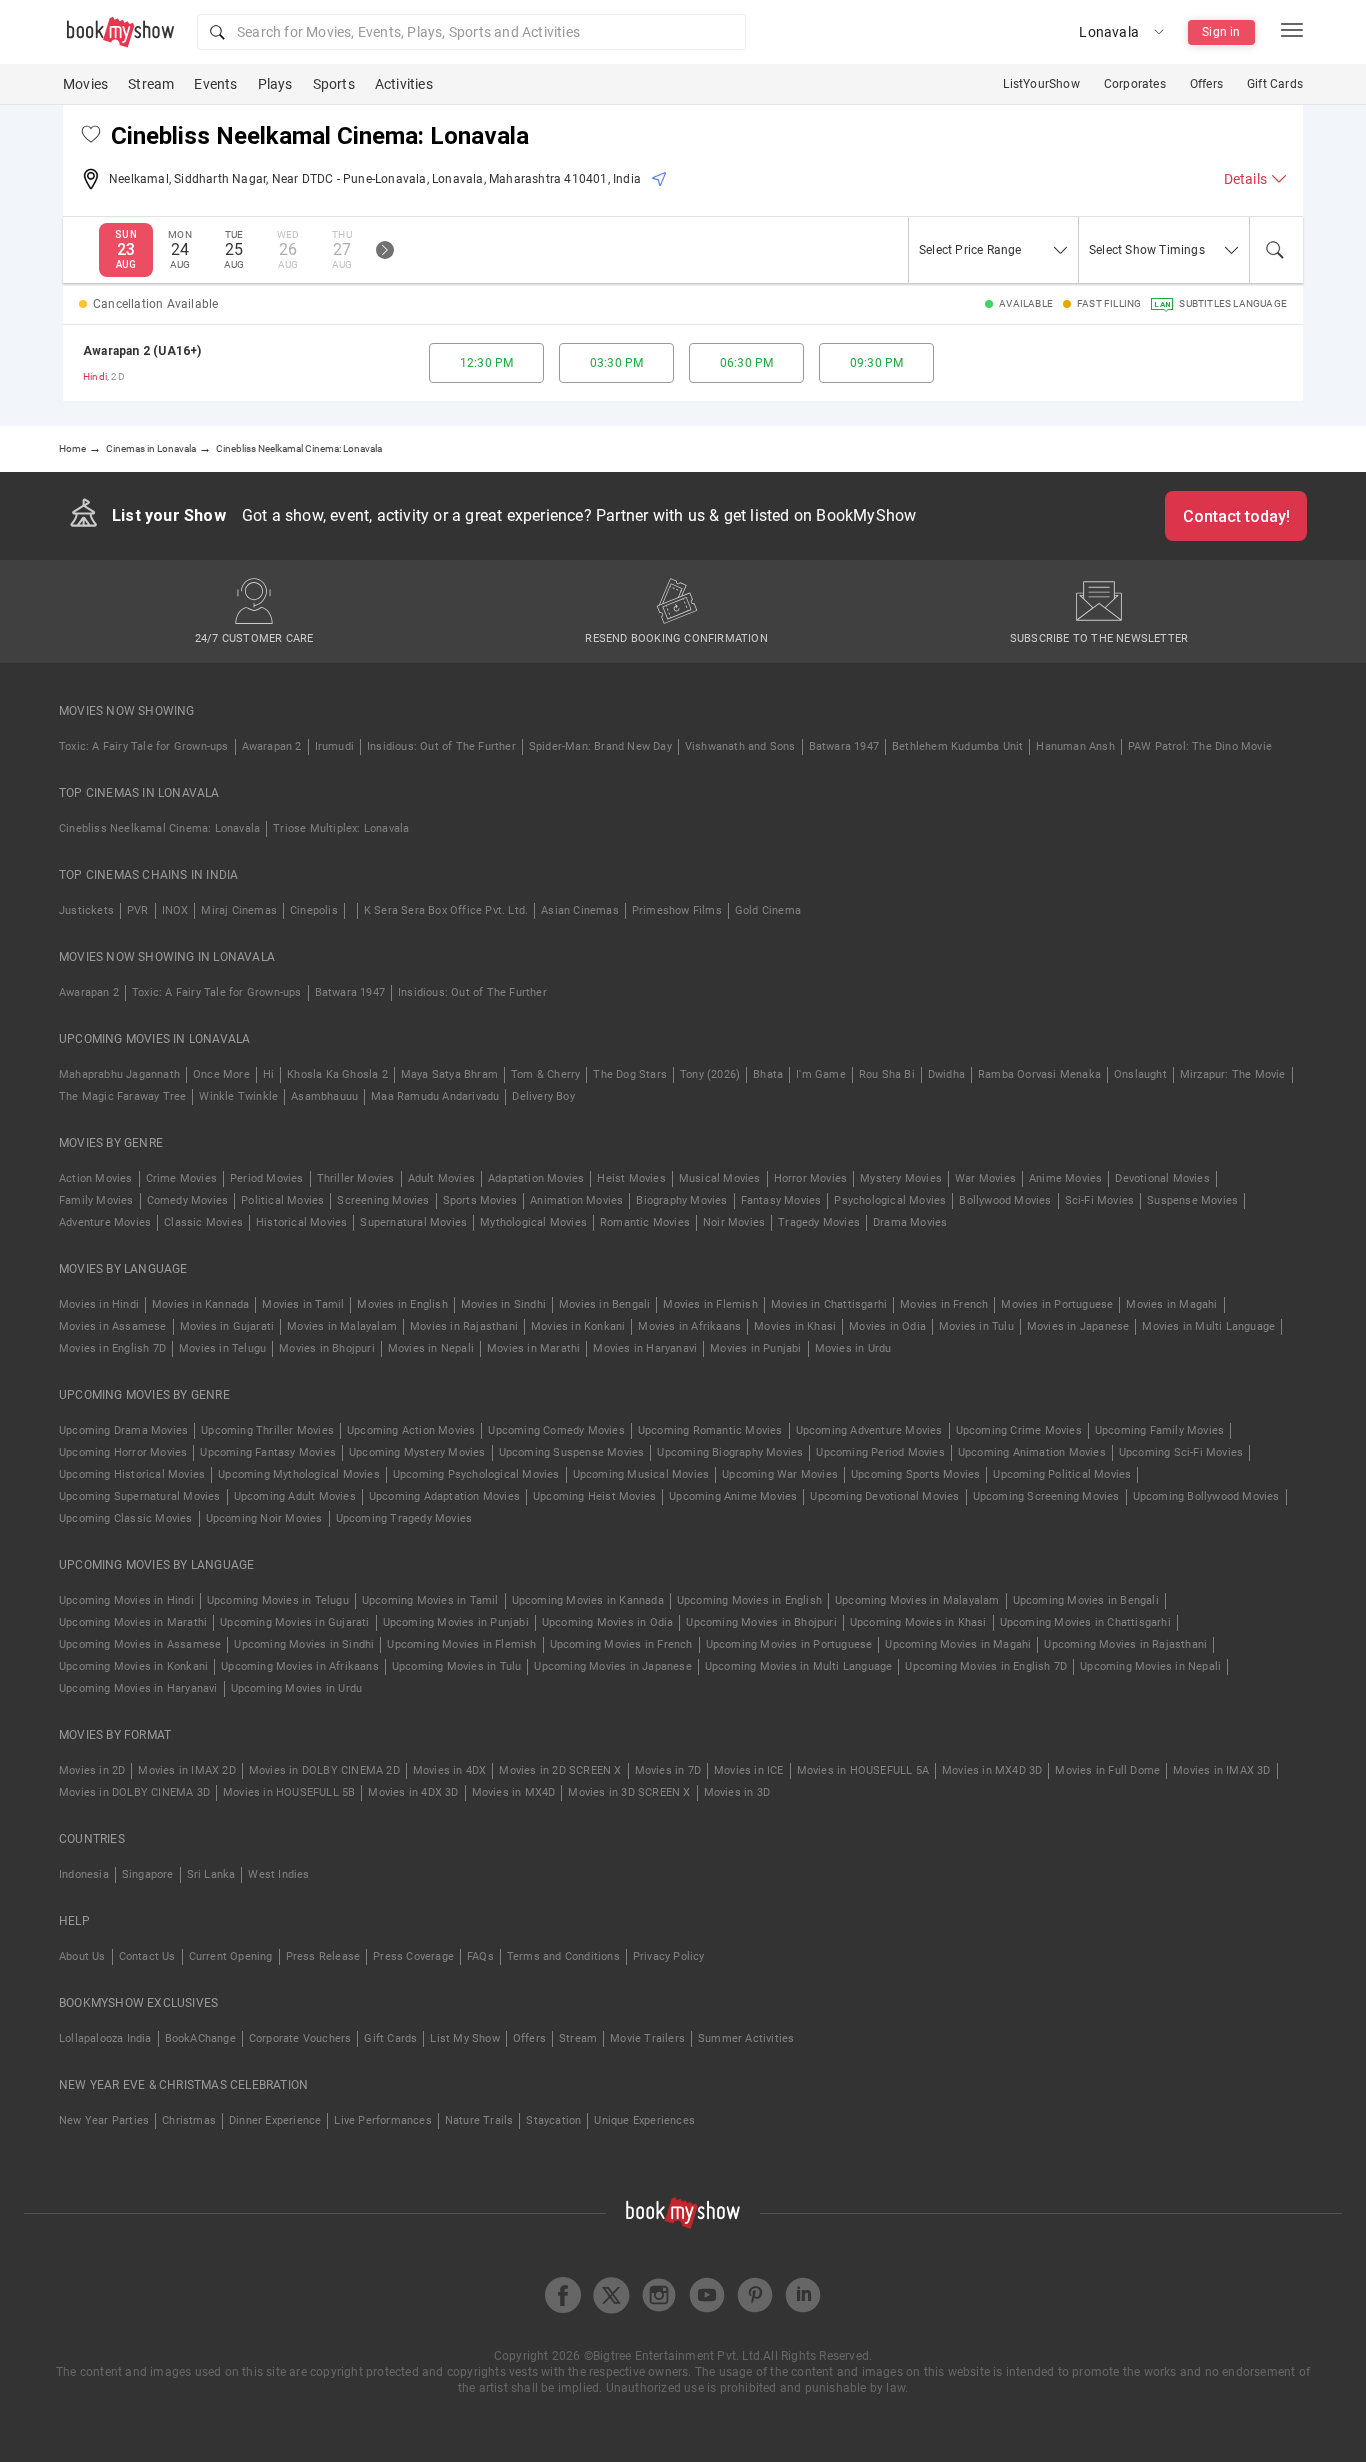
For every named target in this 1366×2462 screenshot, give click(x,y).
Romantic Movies (645, 1222)
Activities (404, 84)
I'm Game (821, 1074)
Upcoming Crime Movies (1019, 1430)
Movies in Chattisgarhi (829, 1304)
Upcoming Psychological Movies (476, 1474)
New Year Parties (104, 2120)
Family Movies (96, 1200)
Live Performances (382, 2120)
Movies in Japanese (1078, 1326)
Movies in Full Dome (1107, 1770)
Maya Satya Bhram (449, 1074)
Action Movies (96, 1178)
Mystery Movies (901, 1178)
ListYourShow (1041, 84)
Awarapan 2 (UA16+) (142, 351)
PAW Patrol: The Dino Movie (1200, 746)
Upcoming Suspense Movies (572, 1452)
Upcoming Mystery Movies (417, 1452)
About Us (82, 1956)
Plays (275, 84)
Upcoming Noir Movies (264, 1518)
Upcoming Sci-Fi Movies (1181, 1452)
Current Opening (231, 1956)
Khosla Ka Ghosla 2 (337, 1074)
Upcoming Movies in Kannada (588, 1600)
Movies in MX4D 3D (992, 1770)
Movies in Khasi (795, 1326)
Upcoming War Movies (780, 1474)
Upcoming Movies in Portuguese (789, 1644)
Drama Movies (910, 1222)
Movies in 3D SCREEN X (629, 1792)
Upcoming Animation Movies (1032, 1452)
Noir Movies (734, 1222)
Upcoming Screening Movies (1046, 1496)
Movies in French (944, 1304)
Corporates (1135, 84)
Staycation (553, 2120)
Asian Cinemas (580, 910)
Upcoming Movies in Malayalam (917, 1600)
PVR (138, 910)
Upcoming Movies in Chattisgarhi (1085, 1622)
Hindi (95, 376)
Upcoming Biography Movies (730, 1452)
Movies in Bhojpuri (327, 1348)
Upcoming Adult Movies (295, 1496)
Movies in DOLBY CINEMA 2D (324, 1770)
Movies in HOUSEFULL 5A (863, 1770)
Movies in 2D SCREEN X (560, 1770)
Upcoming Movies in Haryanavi (138, 1688)
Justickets (86, 910)
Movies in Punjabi (755, 1348)
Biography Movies (681, 1200)
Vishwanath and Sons (740, 746)
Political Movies (282, 1200)
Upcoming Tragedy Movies (404, 1518)
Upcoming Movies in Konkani (133, 1666)
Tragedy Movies (819, 1222)
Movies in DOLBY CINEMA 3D (134, 1792)
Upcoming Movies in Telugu (278, 1600)
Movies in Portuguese (1057, 1304)
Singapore (148, 1874)
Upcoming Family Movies (1159, 1430)
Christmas (189, 2120)
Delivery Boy (543, 1096)
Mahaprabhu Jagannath (119, 1074)
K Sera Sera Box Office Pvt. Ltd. (446, 910)
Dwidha (946, 1074)
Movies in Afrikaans (689, 1326)
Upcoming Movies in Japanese (612, 1666)
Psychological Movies (890, 1200)
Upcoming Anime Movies (733, 1496)
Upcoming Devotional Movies (884, 1496)
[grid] (683, 363)
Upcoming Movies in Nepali (1150, 1666)
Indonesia (84, 1874)
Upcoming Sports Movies (915, 1474)
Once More (221, 1074)
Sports (334, 84)
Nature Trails (479, 2120)
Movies (85, 84)
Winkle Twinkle (238, 1096)
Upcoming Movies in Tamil (430, 1600)
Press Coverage (413, 1956)
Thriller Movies (356, 1178)
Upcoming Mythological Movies (299, 1474)
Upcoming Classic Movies (126, 1518)
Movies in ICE (749, 1770)
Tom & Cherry (545, 1074)
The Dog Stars (630, 1074)
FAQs (480, 1956)
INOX (175, 910)
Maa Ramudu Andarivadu (435, 1096)
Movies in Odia (887, 1326)
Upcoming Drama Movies (123, 1430)
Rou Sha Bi (887, 1074)
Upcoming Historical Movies (132, 1474)
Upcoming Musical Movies (641, 1474)
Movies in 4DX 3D (413, 1792)
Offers (1206, 84)
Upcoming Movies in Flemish (461, 1644)
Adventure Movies (105, 1222)
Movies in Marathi (533, 1348)
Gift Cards (1275, 84)
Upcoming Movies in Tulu (457, 1666)
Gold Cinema (768, 910)
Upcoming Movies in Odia (608, 1622)
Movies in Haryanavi (645, 1348)
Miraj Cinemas (239, 910)
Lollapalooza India (105, 2038)
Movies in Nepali (431, 1348)
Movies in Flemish (710, 1304)
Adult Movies (441, 1178)
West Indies (278, 1874)
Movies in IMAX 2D (186, 1770)
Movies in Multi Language (1208, 1326)
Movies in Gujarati (227, 1326)
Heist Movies (631, 1178)
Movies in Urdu (853, 1348)
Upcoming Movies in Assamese (140, 1644)
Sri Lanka (211, 1874)
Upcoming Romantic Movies (710, 1430)
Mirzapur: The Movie (1233, 1074)
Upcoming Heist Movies (594, 1496)
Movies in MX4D (514, 1792)
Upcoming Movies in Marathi (133, 1622)
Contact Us (147, 1956)
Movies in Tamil (303, 1304)
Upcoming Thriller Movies (267, 1430)
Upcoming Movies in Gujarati (294, 1622)
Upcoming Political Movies (1062, 1474)
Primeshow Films (677, 910)
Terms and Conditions (563, 1956)
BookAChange (200, 2038)
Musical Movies (720, 1178)
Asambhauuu (324, 1096)
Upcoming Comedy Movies (556, 1430)
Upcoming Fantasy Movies (268, 1452)
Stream (151, 84)
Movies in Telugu (222, 1348)
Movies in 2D (92, 1770)
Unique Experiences (644, 2120)
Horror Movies (811, 1178)
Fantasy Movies (781, 1200)
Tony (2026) (710, 1074)
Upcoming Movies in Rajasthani (1125, 1644)
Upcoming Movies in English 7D (986, 1666)
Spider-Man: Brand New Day (600, 746)
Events (215, 84)
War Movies (985, 1178)
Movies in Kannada (200, 1304)
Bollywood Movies (1005, 1200)
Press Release (323, 1956)
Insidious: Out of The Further (441, 746)
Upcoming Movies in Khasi (918, 1622)
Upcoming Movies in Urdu (297, 1688)
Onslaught (1140, 1074)
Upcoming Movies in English (749, 1600)
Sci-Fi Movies (1100, 1200)
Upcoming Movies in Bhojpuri (761, 1622)
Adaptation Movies (536, 1178)
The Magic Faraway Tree (122, 1096)
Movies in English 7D (112, 1348)
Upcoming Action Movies (411, 1430)
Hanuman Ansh (1075, 746)
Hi (268, 1074)
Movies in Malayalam (342, 1326)
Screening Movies (383, 1200)
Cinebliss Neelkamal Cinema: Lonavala (159, 828)
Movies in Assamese (113, 1326)
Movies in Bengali (604, 1304)
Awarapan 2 (272, 746)
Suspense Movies (1192, 1200)
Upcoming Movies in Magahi (958, 1644)
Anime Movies (1065, 1178)
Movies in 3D (737, 1792)
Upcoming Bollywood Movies (1206, 1496)
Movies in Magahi (1171, 1304)
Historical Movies (301, 1222)
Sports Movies (480, 1200)
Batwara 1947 (844, 746)
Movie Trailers (647, 2038)
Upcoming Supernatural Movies (140, 1496)
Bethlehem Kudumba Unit (957, 746)
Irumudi (334, 746)
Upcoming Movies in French (621, 1644)
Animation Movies (576, 1200)
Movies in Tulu (976, 1326)
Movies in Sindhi (503, 1304)
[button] (471, 32)
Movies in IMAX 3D (1221, 1770)
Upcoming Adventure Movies (869, 1430)
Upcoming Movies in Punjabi (456, 1622)
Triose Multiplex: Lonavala (341, 828)
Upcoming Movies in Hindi (126, 1600)
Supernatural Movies (413, 1222)
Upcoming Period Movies (880, 1452)
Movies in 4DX (450, 1770)
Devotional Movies (1162, 1178)
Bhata (768, 1074)
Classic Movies (203, 1222)
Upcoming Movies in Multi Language (799, 1666)
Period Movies (267, 1178)
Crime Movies (181, 1178)
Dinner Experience (275, 2120)
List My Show (464, 2038)
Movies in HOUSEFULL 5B (289, 1792)
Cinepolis (314, 910)
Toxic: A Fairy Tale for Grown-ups (144, 746)
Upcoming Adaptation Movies (444, 1496)
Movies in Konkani (578, 1326)
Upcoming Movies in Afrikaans (300, 1666)
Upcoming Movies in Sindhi (304, 1644)
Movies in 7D (668, 1770)
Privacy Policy (669, 1956)
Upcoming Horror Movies (123, 1452)
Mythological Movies (533, 1222)
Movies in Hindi (99, 1304)
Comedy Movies (188, 1200)
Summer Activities (746, 2038)
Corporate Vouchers (300, 2038)
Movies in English (402, 1304)
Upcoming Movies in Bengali (1086, 1600)
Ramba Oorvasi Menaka (1039, 1074)
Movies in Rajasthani (464, 1326)
